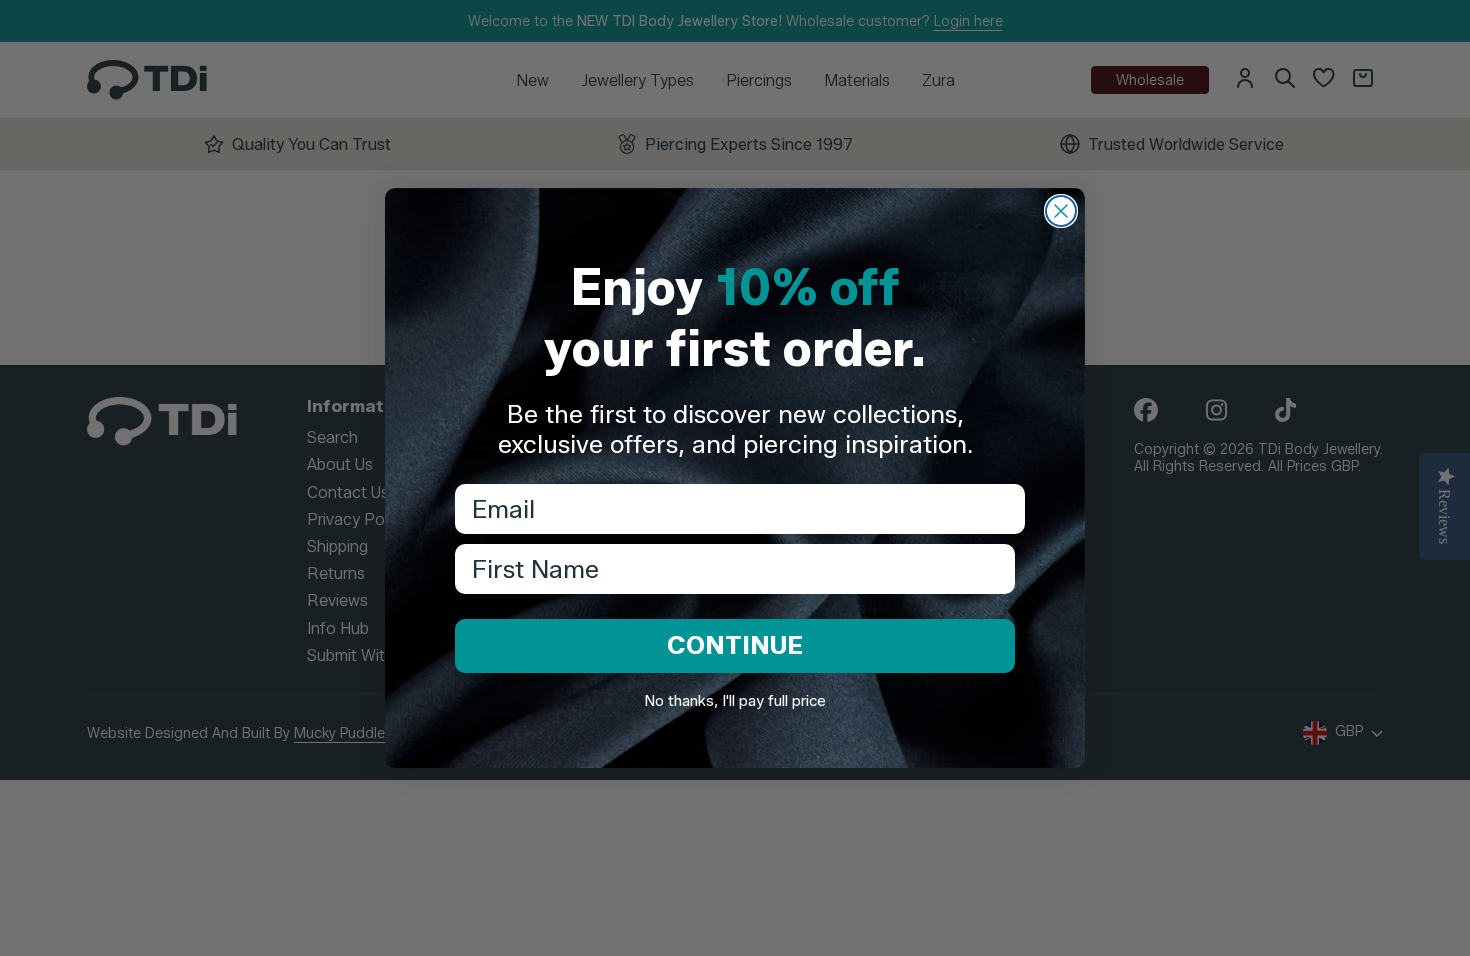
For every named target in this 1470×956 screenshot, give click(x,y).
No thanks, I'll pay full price (735, 701)
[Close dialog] (1061, 211)
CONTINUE (735, 645)
